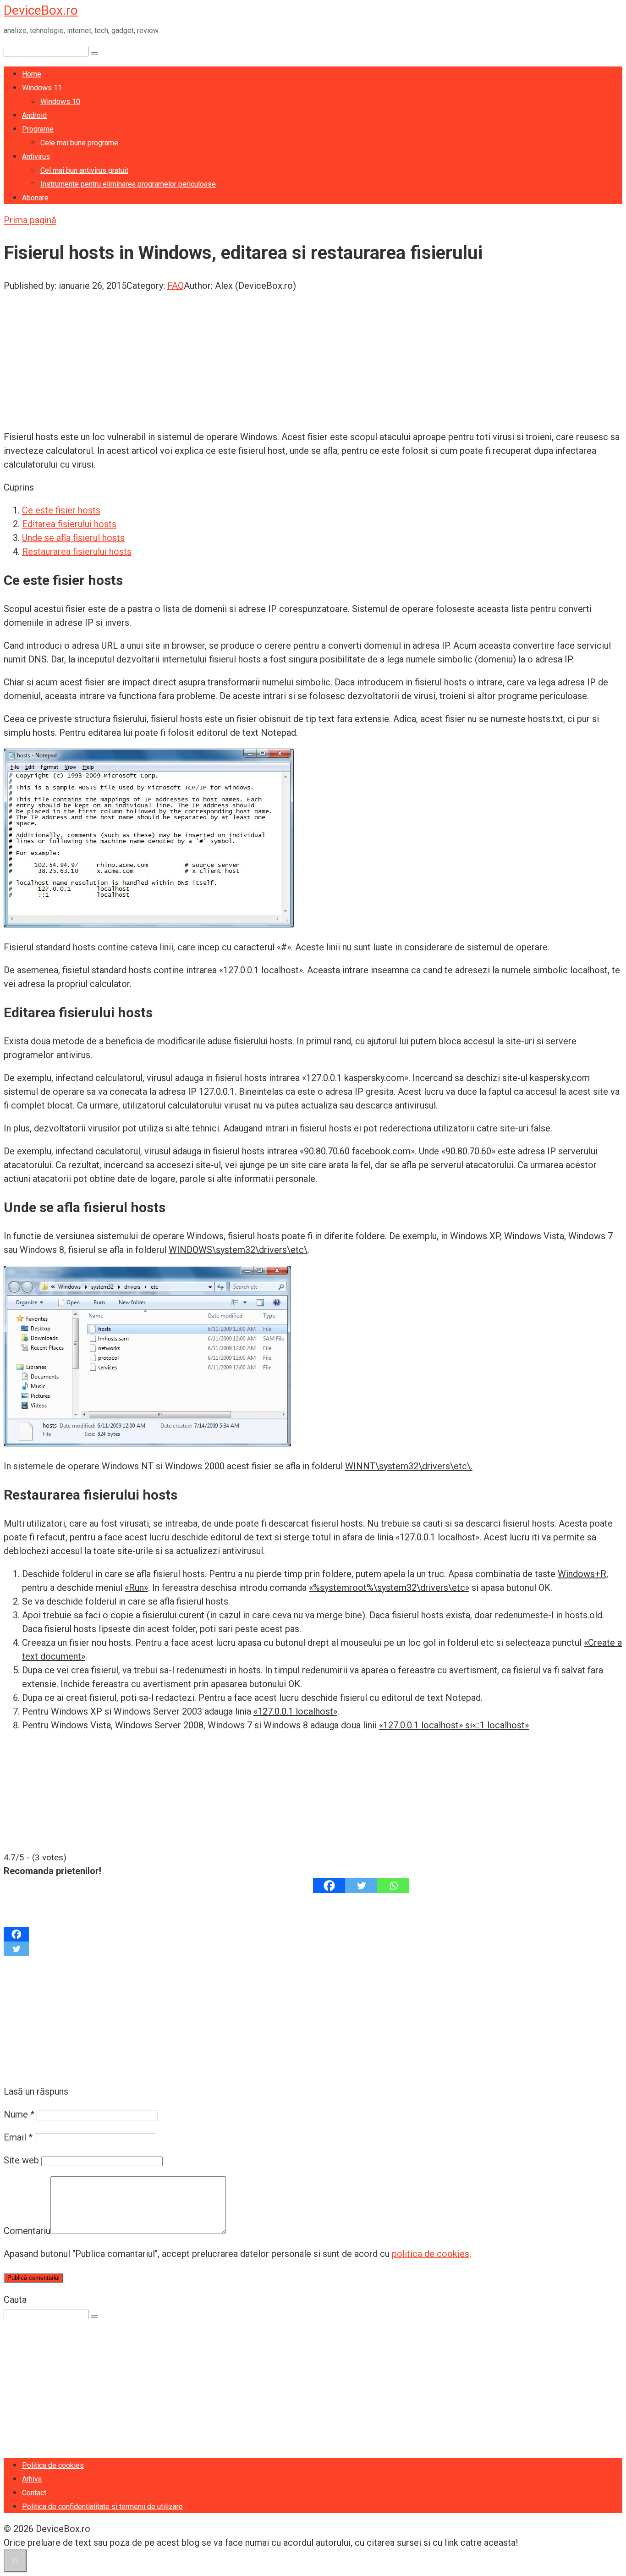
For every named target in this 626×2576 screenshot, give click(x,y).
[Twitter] (361, 1886)
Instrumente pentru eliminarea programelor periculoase (128, 184)
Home (32, 74)
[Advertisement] (279, 357)
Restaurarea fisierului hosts (77, 552)
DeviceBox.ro (41, 10)
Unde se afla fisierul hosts (73, 538)
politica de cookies (431, 2254)
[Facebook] (329, 1886)
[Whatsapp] (393, 1886)
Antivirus (36, 157)
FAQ (176, 286)
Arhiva (32, 2479)
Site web (21, 2160)
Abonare (35, 198)
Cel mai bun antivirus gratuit (84, 170)
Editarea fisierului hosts (69, 524)
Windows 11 (42, 88)
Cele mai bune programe (79, 143)
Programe (38, 129)
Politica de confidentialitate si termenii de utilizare (102, 2507)
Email (18, 2137)
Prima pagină (30, 220)
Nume (19, 2114)
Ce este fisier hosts (61, 510)
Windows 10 (60, 102)
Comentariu (27, 2231)
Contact (34, 2493)
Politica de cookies (53, 2465)
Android (34, 115)
